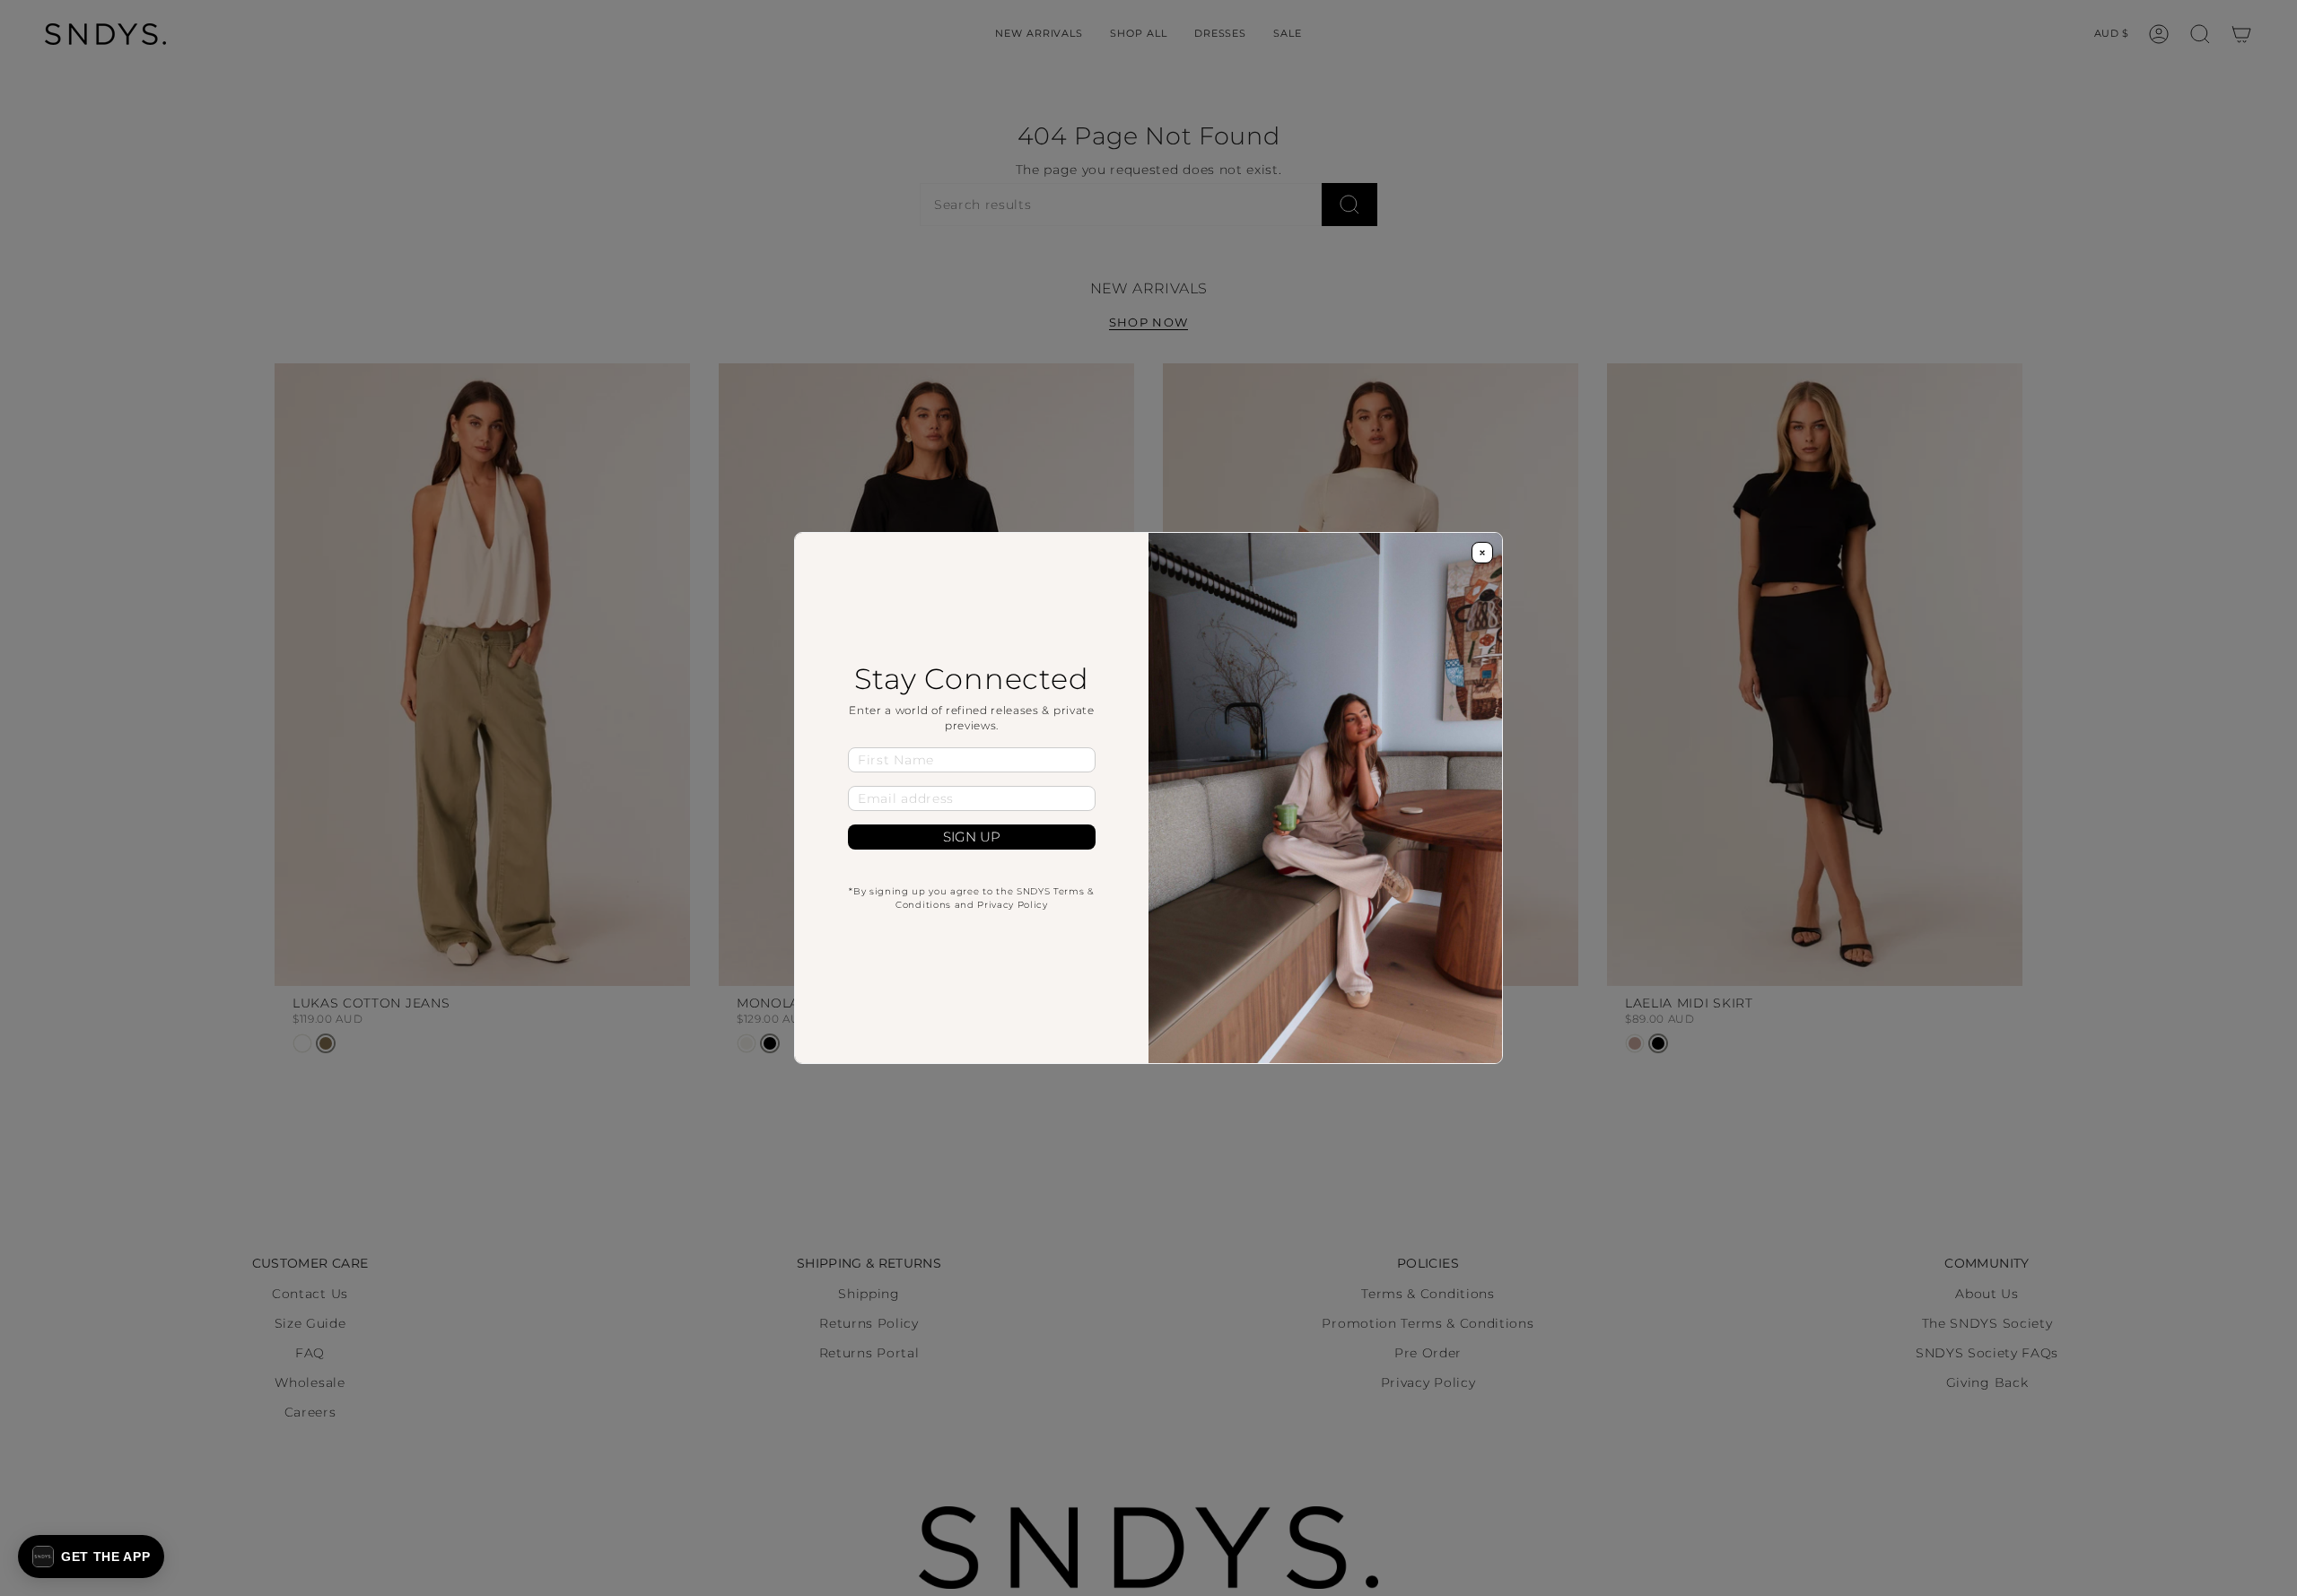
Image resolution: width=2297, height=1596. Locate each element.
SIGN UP (972, 837)
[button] (91, 1557)
